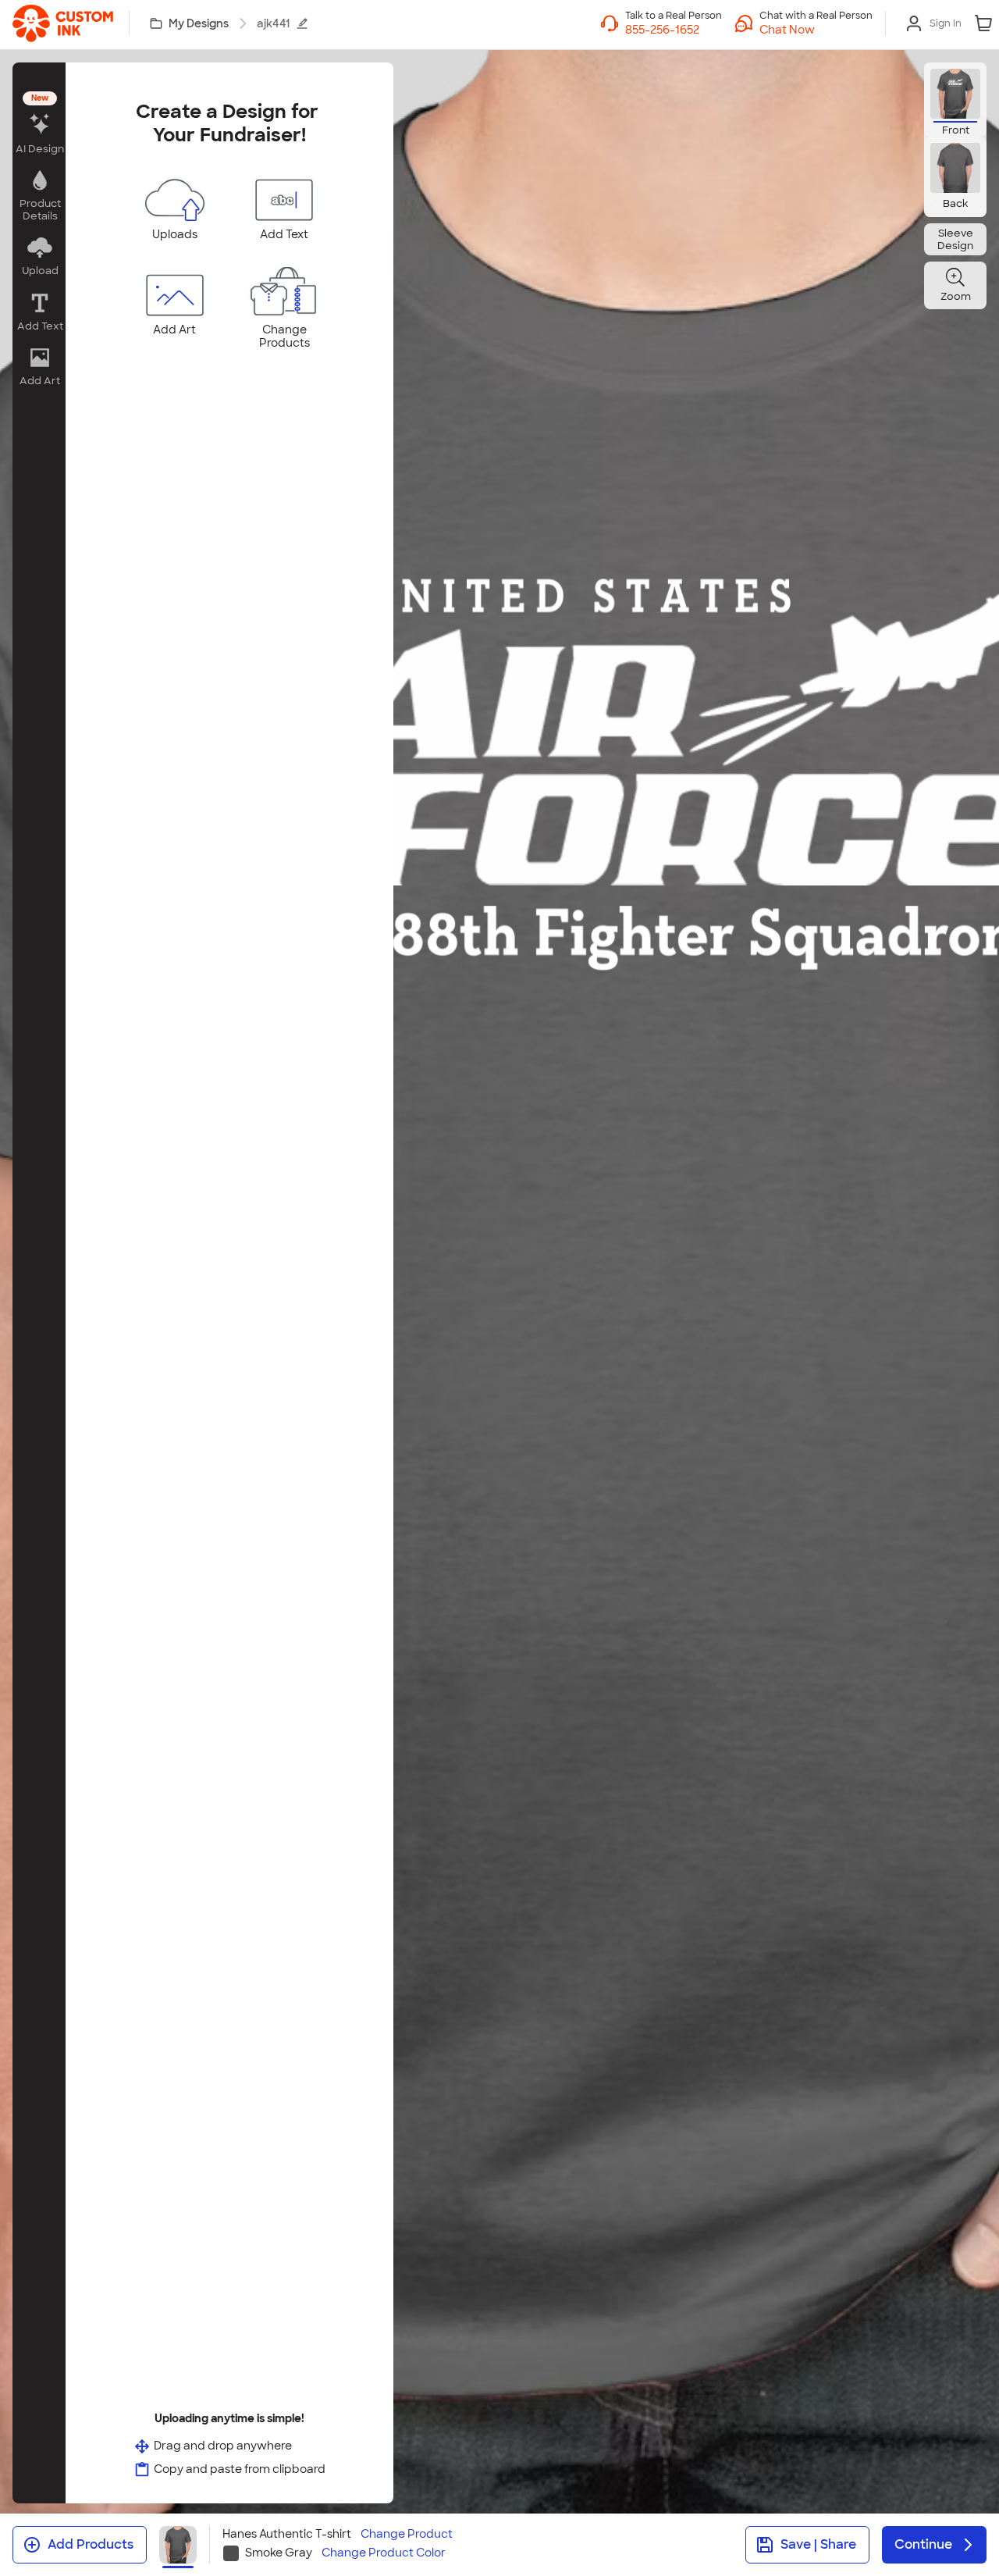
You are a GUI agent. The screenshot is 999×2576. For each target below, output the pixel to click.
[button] (816, 30)
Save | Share (818, 2544)
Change (407, 2534)
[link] (63, 23)
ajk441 (273, 23)
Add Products (91, 2544)
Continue (923, 2544)
